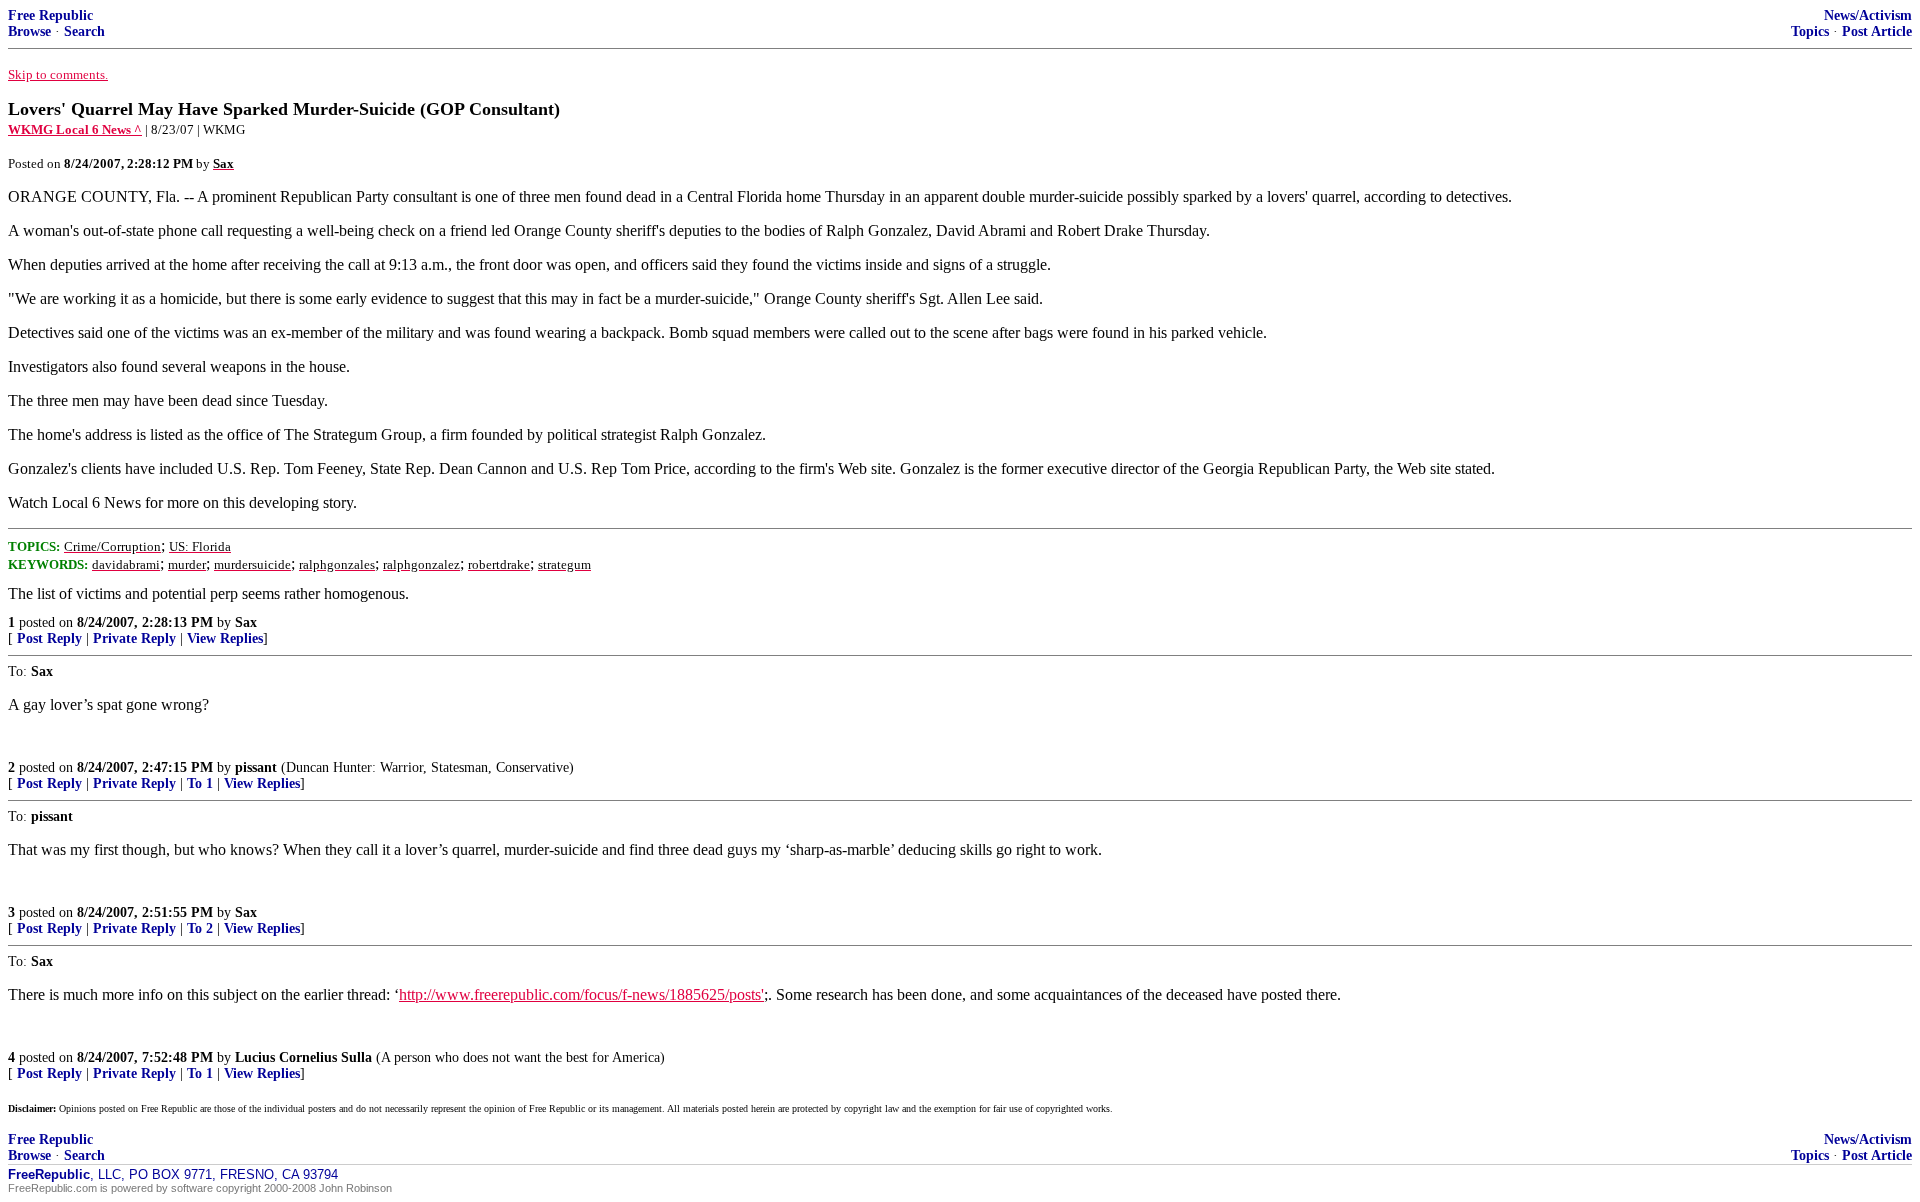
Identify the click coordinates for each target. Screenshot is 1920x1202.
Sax (246, 622)
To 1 (200, 783)
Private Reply (134, 638)
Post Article (1877, 31)
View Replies (225, 638)
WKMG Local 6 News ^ (75, 129)
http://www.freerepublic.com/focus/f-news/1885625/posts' (581, 994)
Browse (29, 31)
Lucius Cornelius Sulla (303, 1057)
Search (84, 31)
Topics (1810, 31)
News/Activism (1868, 15)
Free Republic (50, 15)
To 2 (200, 928)
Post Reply (49, 638)
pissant (256, 767)
